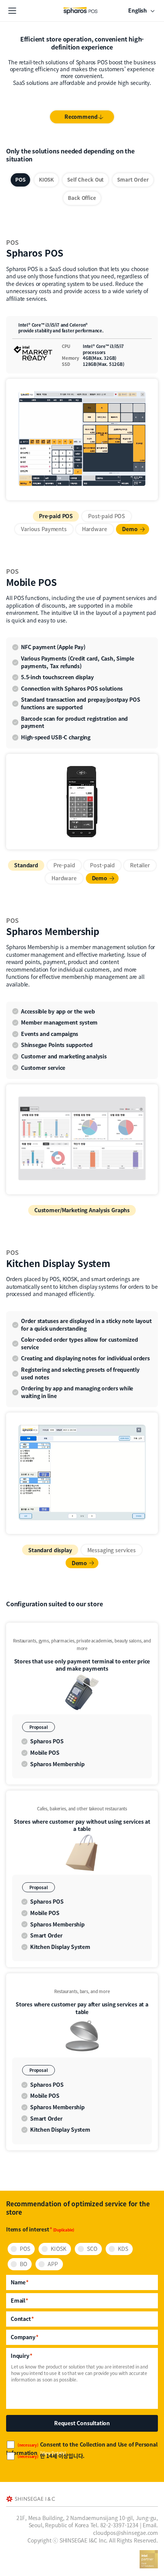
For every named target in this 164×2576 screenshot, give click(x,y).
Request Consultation (82, 2423)
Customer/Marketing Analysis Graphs (82, 1210)
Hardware (95, 529)
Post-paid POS (107, 516)
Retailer (140, 865)
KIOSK (46, 180)
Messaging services (112, 1550)
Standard (26, 865)
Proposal (39, 1727)
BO (23, 2264)
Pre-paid (64, 865)
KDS (123, 2249)
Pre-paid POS (56, 516)
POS (20, 180)
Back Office (82, 198)
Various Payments (44, 529)
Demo (130, 529)
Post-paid (102, 865)
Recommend (81, 117)
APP (53, 2264)
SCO (92, 2249)
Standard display (50, 1550)
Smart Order (133, 180)
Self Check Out (85, 180)
